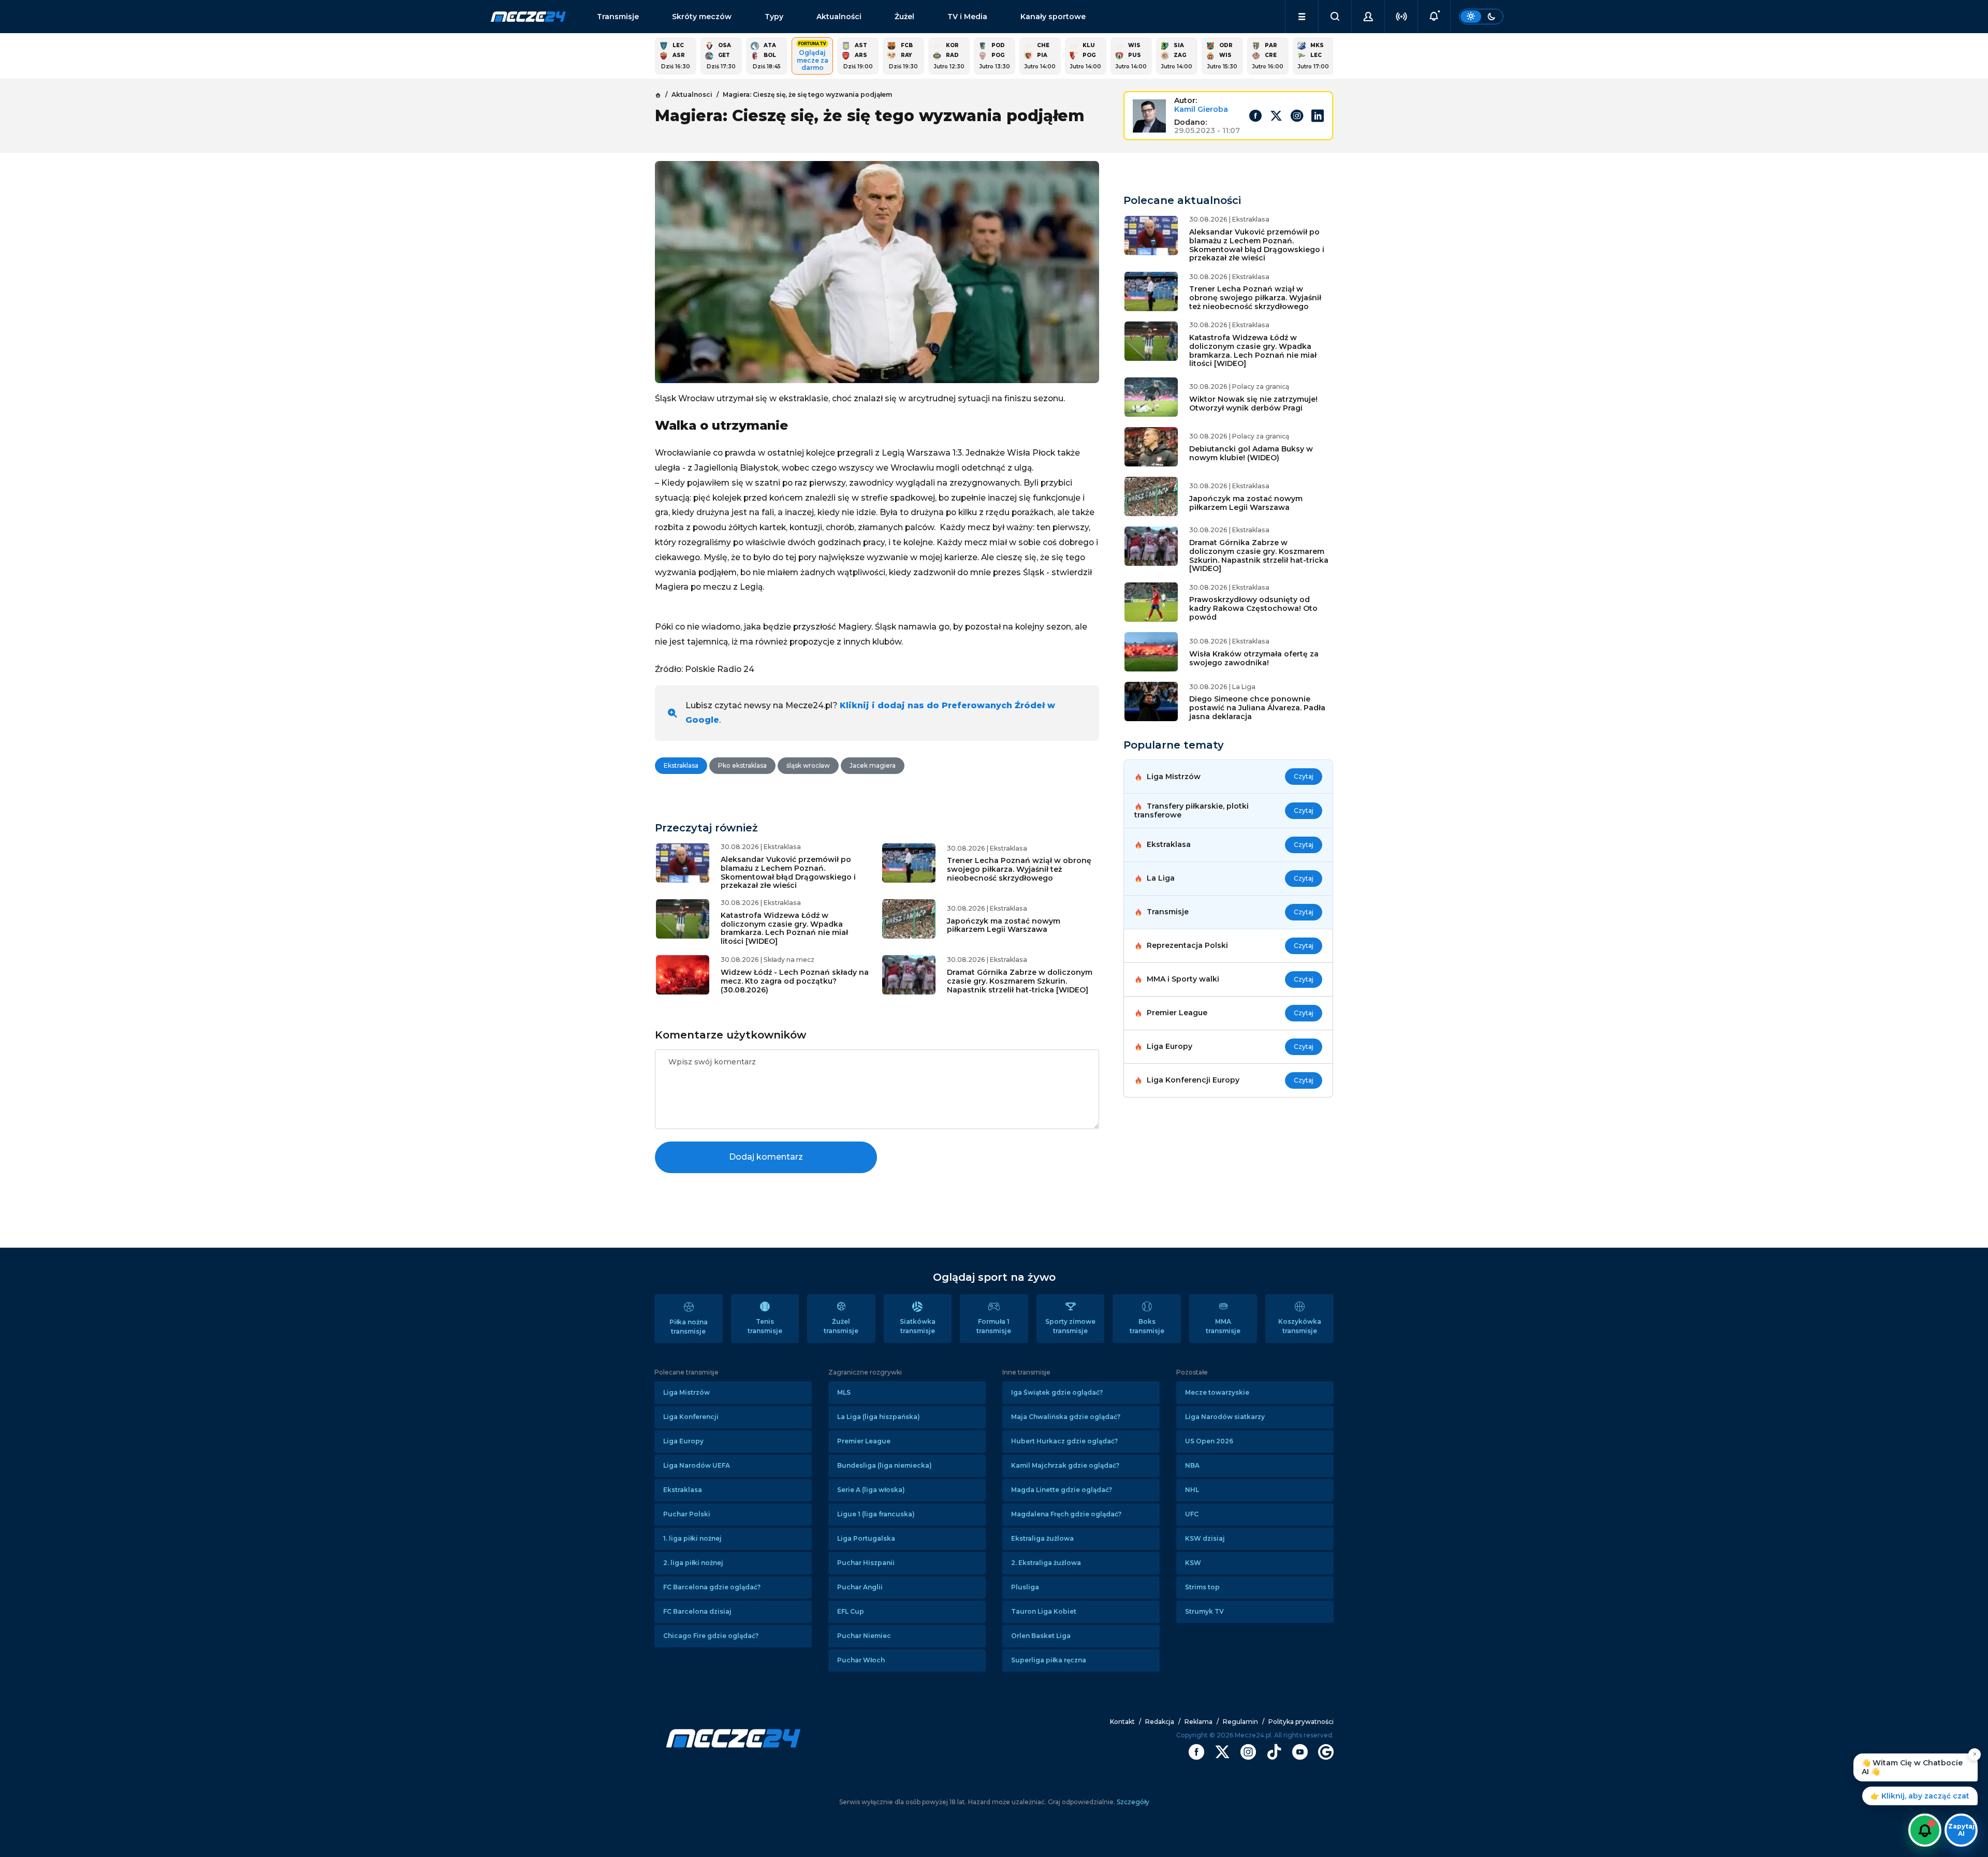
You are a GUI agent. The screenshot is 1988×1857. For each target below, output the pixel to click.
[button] (1302, 17)
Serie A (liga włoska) (871, 1490)
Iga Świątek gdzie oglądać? (1057, 1392)
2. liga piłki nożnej (693, 1563)
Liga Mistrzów (686, 1392)
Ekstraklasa (683, 1490)
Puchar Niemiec (864, 1636)
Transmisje (618, 17)
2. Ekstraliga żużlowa (1046, 1563)
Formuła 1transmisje (994, 1326)
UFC (1192, 1514)
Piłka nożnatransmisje (689, 1327)
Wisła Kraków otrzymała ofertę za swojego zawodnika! (1254, 658)
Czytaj (1304, 776)
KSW (1193, 1563)
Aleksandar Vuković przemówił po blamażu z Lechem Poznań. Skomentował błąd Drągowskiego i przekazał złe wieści (788, 872)
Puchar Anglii (860, 1587)
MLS (844, 1392)
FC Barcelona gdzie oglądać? (712, 1587)
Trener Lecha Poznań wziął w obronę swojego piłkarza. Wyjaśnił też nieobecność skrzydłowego (1019, 869)
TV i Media (967, 17)
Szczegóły (1132, 1802)
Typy (774, 17)
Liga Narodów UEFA (697, 1465)
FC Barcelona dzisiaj (697, 1611)
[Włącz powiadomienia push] (1925, 1830)
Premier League (864, 1441)
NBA (1192, 1465)
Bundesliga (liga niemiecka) (885, 1465)
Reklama (1198, 1722)
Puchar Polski (687, 1514)
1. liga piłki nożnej (692, 1538)
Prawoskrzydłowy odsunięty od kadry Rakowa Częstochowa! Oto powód (1253, 608)
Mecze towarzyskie (1217, 1392)
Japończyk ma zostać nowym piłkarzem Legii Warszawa (1004, 925)
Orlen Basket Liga (1041, 1636)
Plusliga (1025, 1587)
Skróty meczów (702, 17)
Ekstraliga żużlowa (1042, 1538)
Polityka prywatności (1301, 1722)
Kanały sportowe (1053, 17)
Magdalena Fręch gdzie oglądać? (1066, 1514)
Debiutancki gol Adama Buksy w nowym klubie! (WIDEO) (1251, 453)
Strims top (1202, 1587)
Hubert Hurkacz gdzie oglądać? (1064, 1441)
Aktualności (839, 17)
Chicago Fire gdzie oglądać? (711, 1636)
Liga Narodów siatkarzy (1225, 1417)
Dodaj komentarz (766, 1157)
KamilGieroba (1201, 109)
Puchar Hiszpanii (866, 1563)
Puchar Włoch (861, 1660)
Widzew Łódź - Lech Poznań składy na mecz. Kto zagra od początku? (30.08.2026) (795, 981)
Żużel (904, 17)
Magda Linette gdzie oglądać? (1062, 1490)
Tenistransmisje (765, 1326)
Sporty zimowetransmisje (1070, 1326)
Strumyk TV (1204, 1611)
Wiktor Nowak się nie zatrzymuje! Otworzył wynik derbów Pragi (1253, 404)
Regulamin (1240, 1722)
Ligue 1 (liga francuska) (876, 1514)
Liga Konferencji (691, 1417)
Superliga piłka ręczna (1049, 1660)
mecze (528, 17)
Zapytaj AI (1961, 1830)
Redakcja (1160, 1722)
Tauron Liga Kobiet (1044, 1611)
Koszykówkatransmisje (1300, 1326)
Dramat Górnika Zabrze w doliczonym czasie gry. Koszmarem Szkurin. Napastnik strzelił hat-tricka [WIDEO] (1020, 981)
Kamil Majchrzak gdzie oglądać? (1065, 1465)
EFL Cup (851, 1611)
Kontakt (1122, 1722)
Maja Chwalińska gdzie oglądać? (1066, 1417)
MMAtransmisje (1223, 1326)
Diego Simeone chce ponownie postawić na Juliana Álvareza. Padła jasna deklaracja (1257, 708)
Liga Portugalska (866, 1538)
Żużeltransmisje (841, 1326)
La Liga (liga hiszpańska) (879, 1417)
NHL (1192, 1490)
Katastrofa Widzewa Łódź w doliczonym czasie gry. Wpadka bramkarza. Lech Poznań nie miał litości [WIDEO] (784, 928)
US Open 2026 (1209, 1441)
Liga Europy (683, 1441)
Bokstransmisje (1147, 1326)
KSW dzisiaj (1205, 1538)
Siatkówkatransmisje (918, 1326)
